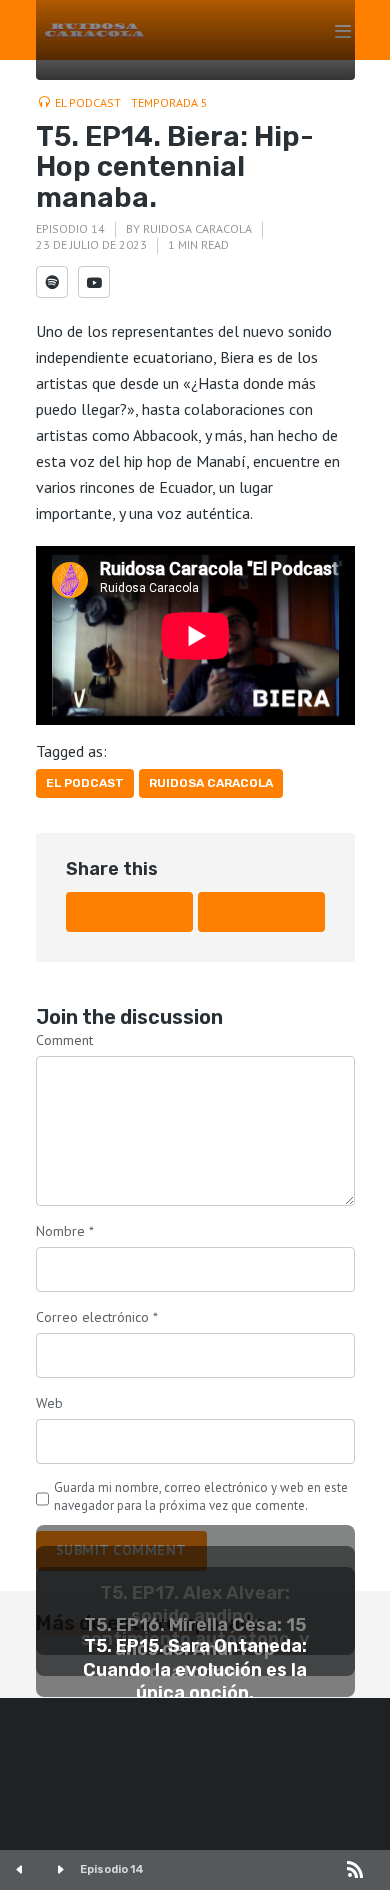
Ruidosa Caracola (197, 228)
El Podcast (88, 102)
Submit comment (121, 1550)
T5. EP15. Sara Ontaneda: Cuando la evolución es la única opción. (195, 1669)
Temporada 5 (169, 102)
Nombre (65, 1231)
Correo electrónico (97, 1317)
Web (49, 1403)
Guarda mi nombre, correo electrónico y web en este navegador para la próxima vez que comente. (201, 1496)
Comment (64, 1040)
